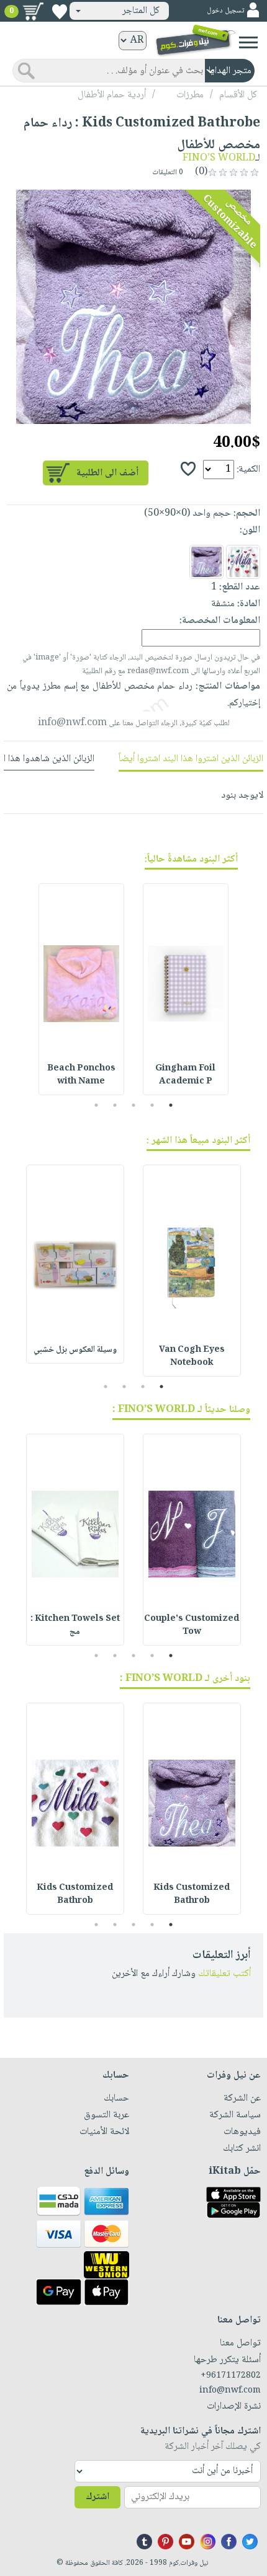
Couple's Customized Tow (192, 1625)
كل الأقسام (238, 95)
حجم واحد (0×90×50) (188, 514)
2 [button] (152, 1105)
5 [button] (97, 1105)
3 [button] (134, 1105)
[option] (133, 307)
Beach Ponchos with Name (81, 1075)
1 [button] (171, 1105)
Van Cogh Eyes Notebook (192, 1356)
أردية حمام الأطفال (112, 95)
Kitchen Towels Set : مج (75, 1625)
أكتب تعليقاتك (224, 1974)
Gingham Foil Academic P (185, 1075)
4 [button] (115, 1105)
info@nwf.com (72, 723)
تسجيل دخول (225, 11)
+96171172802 (231, 2376)
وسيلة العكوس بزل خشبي (75, 1350)
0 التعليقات (169, 173)
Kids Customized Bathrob (192, 1895)
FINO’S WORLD (219, 158)
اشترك (97, 2497)
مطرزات (190, 95)
